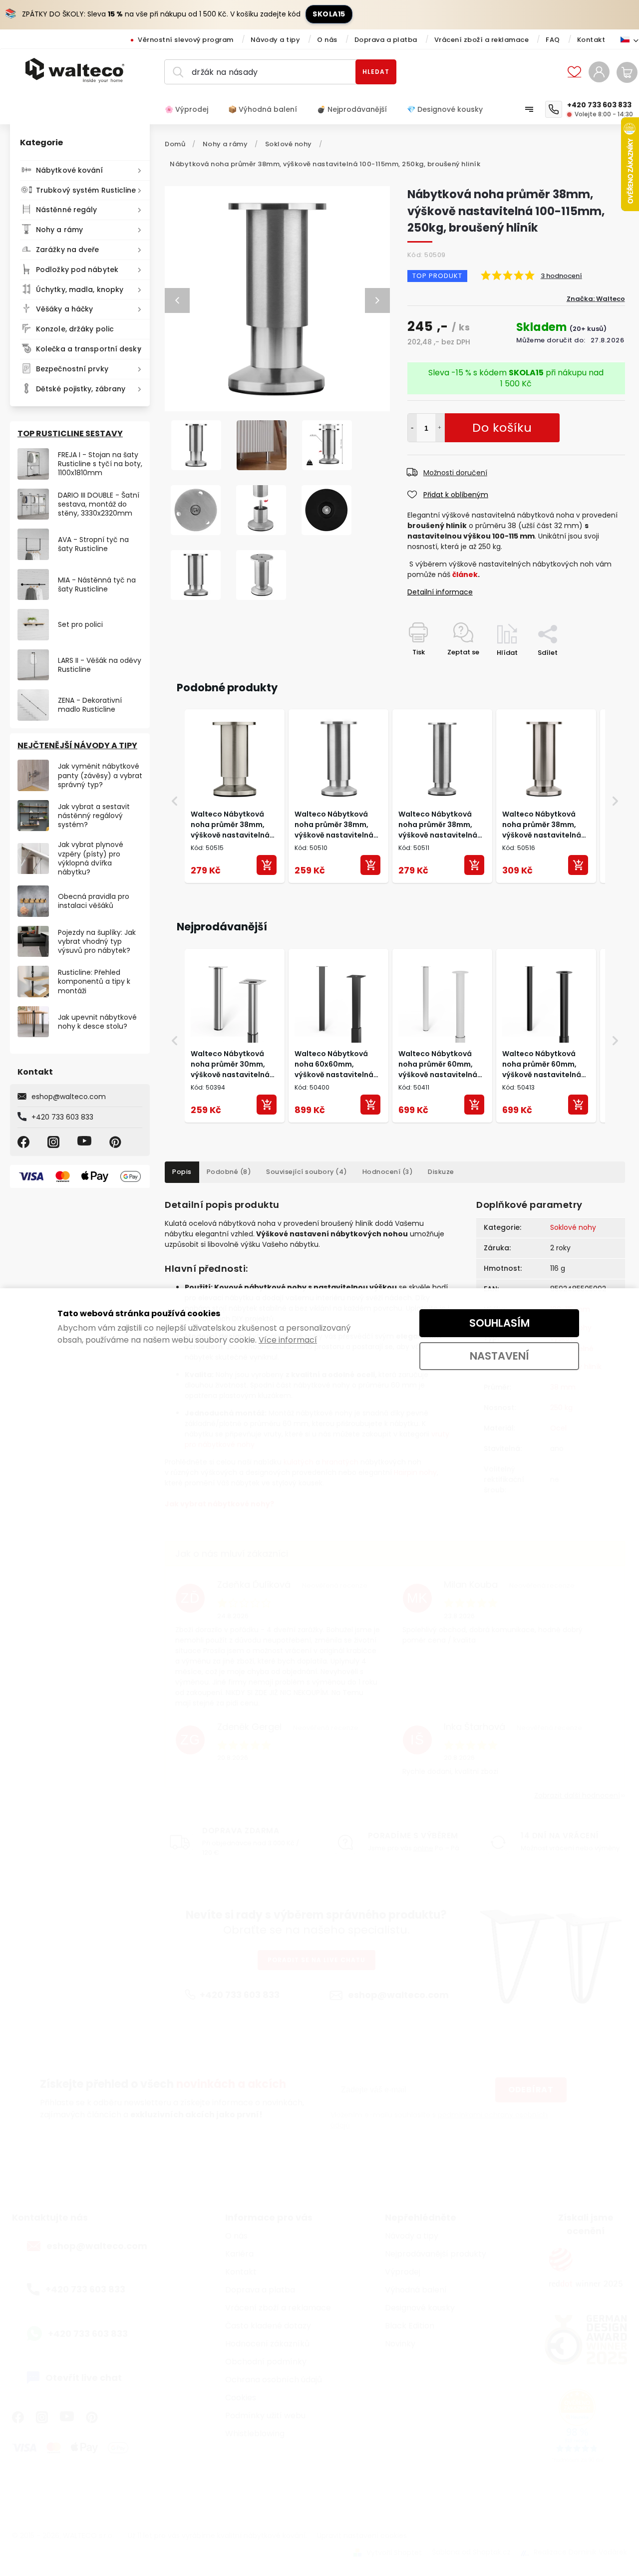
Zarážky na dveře (68, 250)
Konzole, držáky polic (75, 329)
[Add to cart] (267, 865)
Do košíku (440, 428)
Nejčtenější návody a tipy (77, 745)
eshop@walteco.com (69, 1097)
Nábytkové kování (70, 170)
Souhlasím (499, 1323)
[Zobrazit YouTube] (86, 1142)
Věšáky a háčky (64, 309)
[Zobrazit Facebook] (25, 1142)
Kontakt (591, 40)
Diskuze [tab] (441, 1172)
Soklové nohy (573, 1227)
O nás (327, 40)
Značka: (596, 299)
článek (465, 574)
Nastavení (499, 1356)
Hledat (376, 72)
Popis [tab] (182, 1172)
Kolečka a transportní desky (89, 349)
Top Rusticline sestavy (70, 433)
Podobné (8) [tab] (229, 1172)
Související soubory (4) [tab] (307, 1172)
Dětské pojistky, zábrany (81, 389)
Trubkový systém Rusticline (86, 190)
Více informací (288, 1340)
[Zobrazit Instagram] (55, 1142)
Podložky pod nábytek (77, 270)
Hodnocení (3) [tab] (388, 1172)
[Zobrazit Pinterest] (117, 1142)
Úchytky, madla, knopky (80, 289)
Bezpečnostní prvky (72, 369)
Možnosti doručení (455, 473)
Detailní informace (440, 592)
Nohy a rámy (59, 230)
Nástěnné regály (67, 210)
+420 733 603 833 (62, 1117)
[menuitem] (191, 109)
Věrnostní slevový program (186, 40)
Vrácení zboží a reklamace (482, 40)
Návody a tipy (276, 40)
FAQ (553, 40)
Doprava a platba (386, 40)
